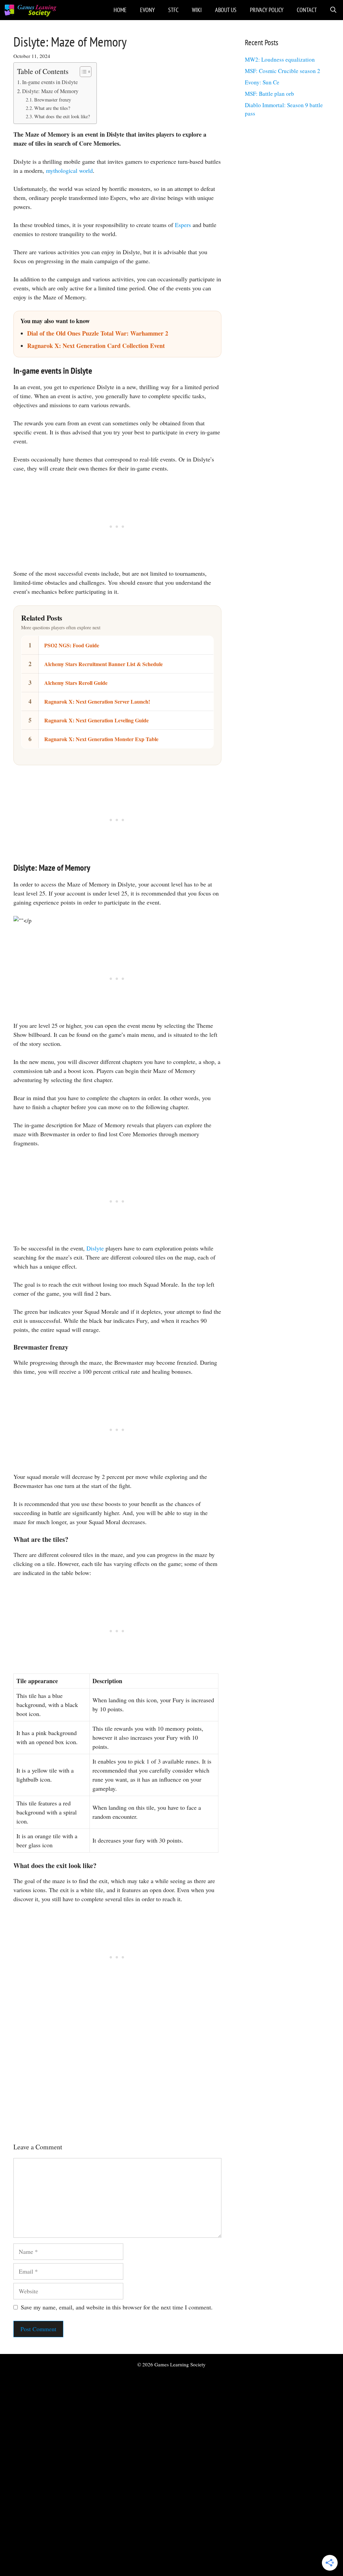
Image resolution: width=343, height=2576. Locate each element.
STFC (173, 10)
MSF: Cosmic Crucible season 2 (283, 71)
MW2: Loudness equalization (280, 59)
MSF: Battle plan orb (269, 94)
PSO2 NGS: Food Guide (72, 645)
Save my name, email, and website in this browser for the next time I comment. (117, 2307)
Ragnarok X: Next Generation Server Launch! (97, 701)
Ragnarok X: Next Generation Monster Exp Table (101, 739)
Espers (183, 225)
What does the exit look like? (62, 116)
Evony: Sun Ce (262, 82)
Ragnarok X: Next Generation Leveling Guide (96, 720)
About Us (226, 10)
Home (120, 10)
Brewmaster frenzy (53, 100)
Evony (147, 10)
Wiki (197, 10)
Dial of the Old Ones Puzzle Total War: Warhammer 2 (98, 333)
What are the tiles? (52, 108)
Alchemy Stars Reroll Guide (76, 683)
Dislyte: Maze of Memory (50, 91)
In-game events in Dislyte (50, 82)
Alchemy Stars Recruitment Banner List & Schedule (104, 664)
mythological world (69, 170)
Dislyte (95, 1248)
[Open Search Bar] (333, 10)
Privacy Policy (267, 10)
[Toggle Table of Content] (82, 72)
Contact (307, 10)
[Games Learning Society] (30, 10)
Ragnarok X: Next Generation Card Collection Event (96, 346)
